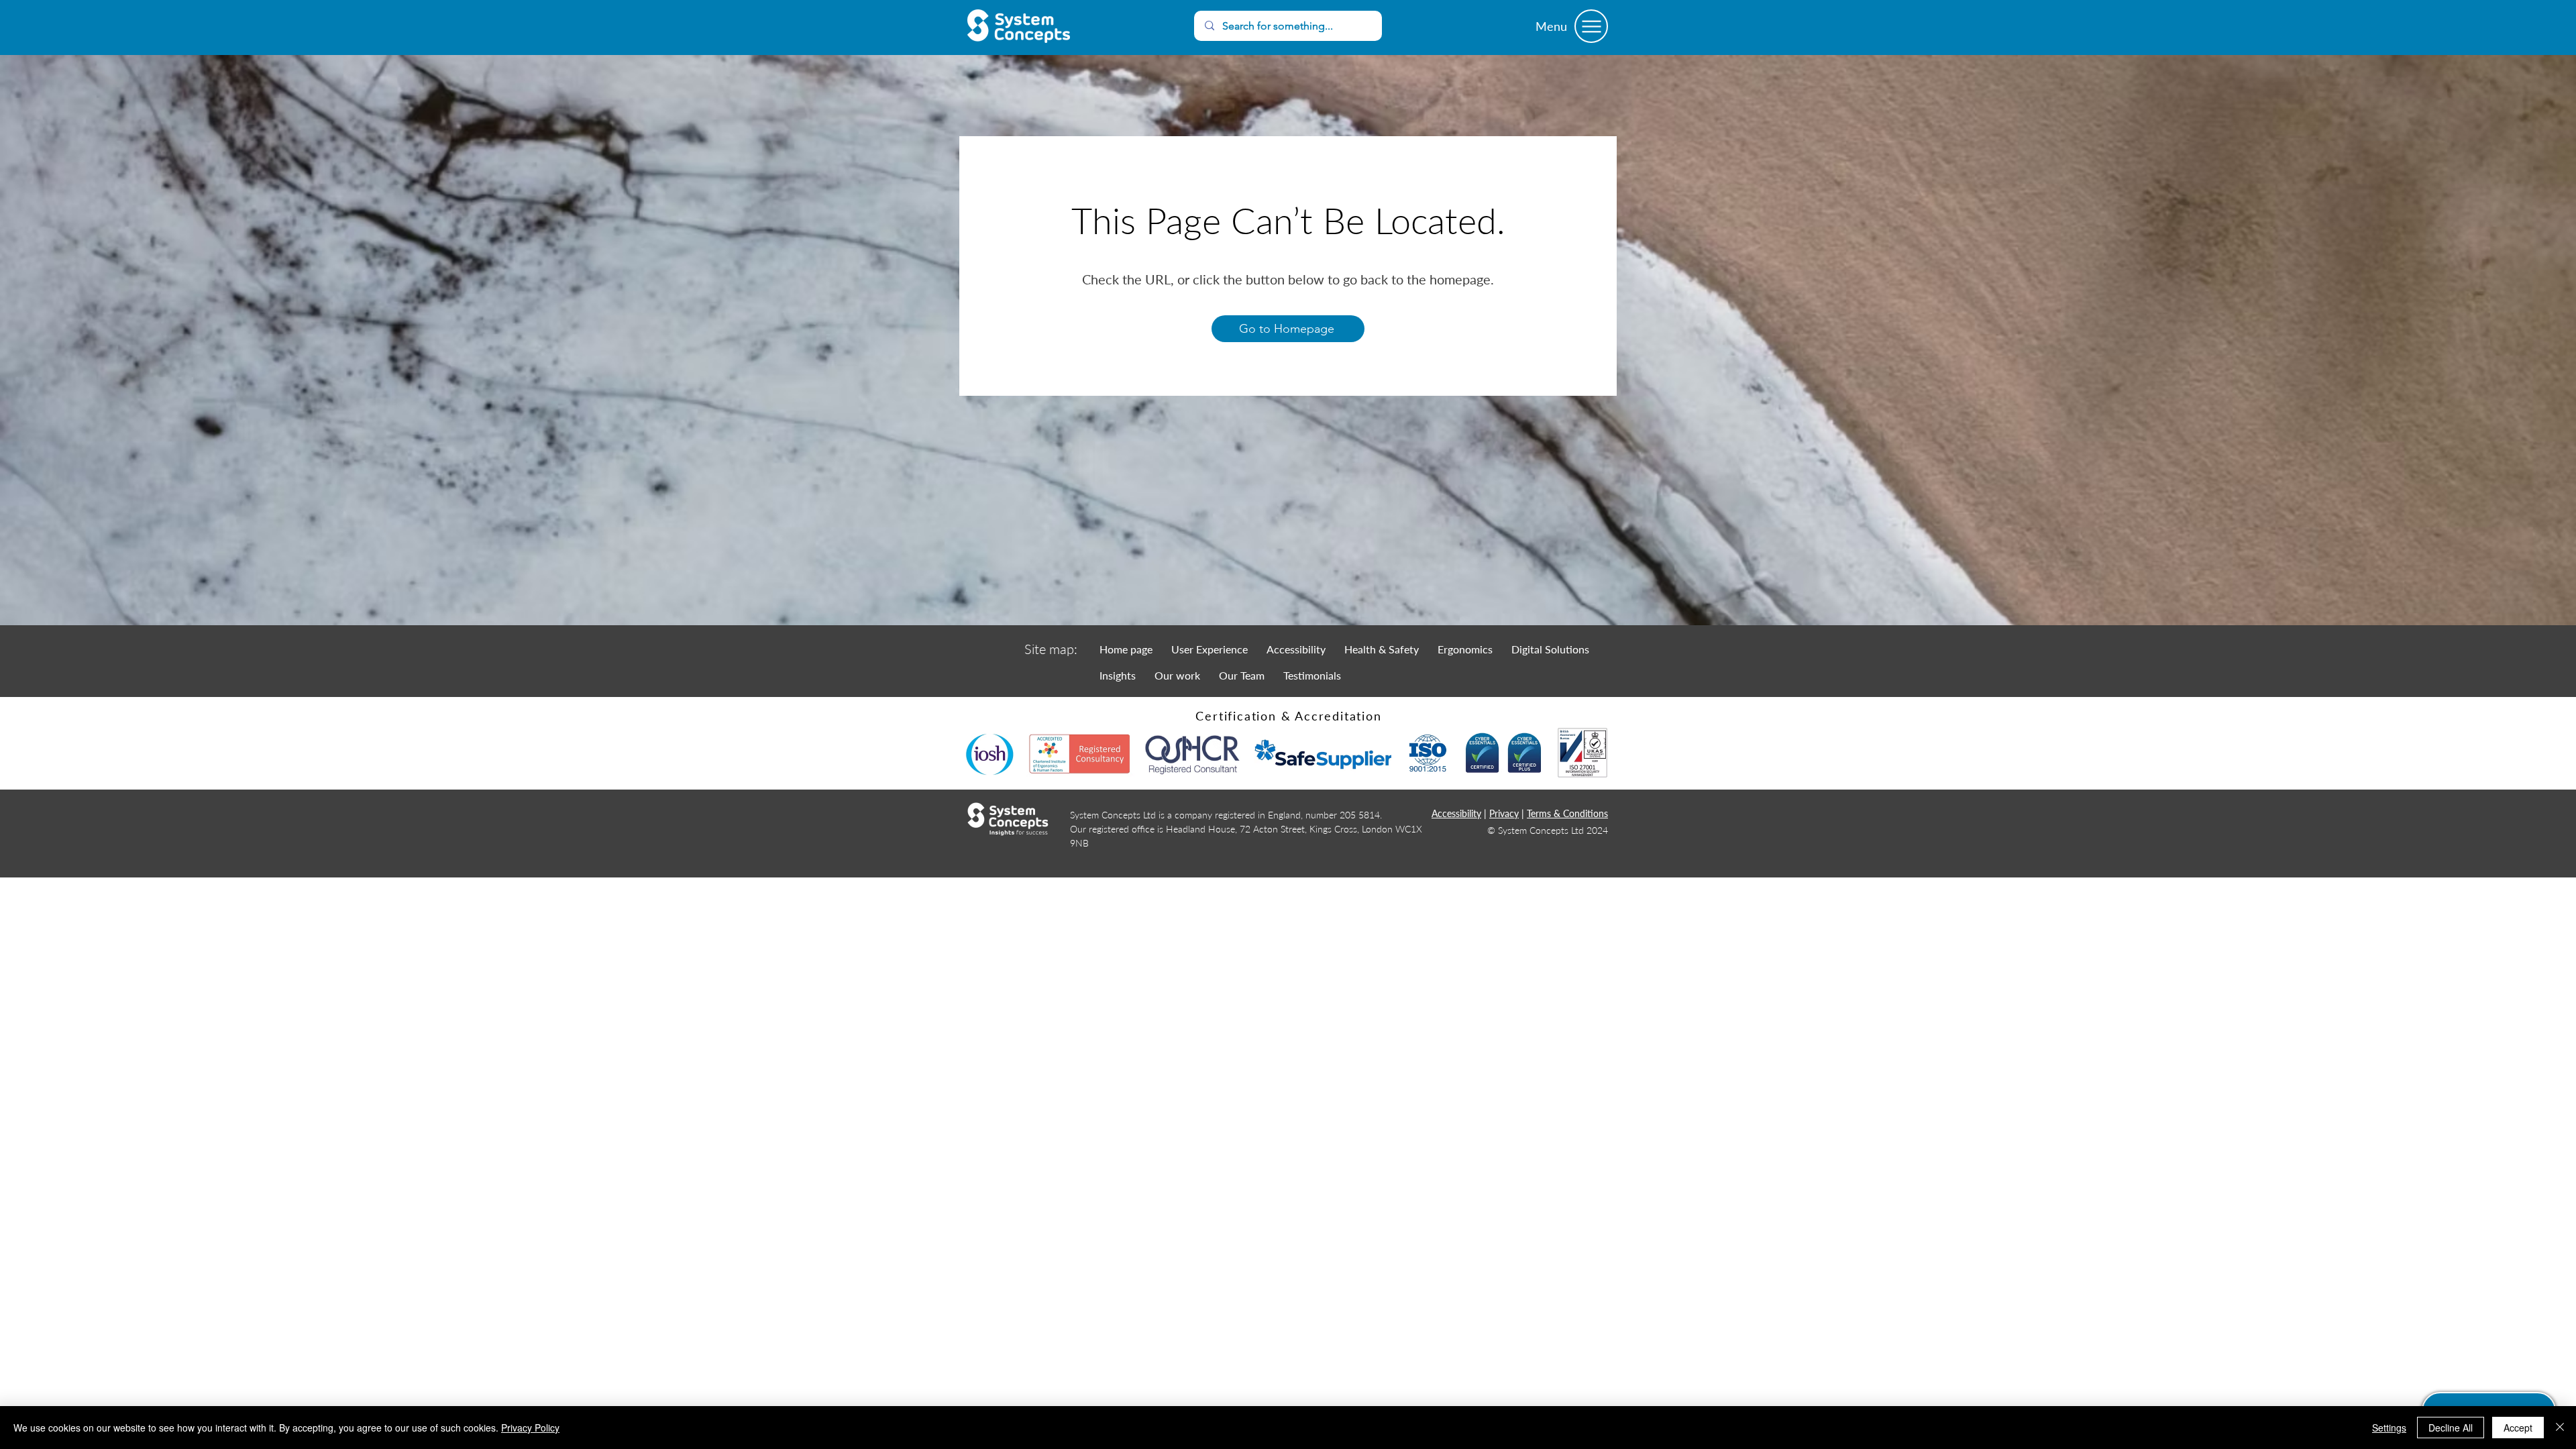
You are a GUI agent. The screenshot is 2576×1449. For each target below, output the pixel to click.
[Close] (2560, 1428)
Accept (2518, 1428)
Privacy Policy (530, 1428)
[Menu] (1591, 26)
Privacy (1504, 813)
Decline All (2451, 1428)
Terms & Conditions (1567, 813)
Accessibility (1456, 813)
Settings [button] (2389, 1428)
